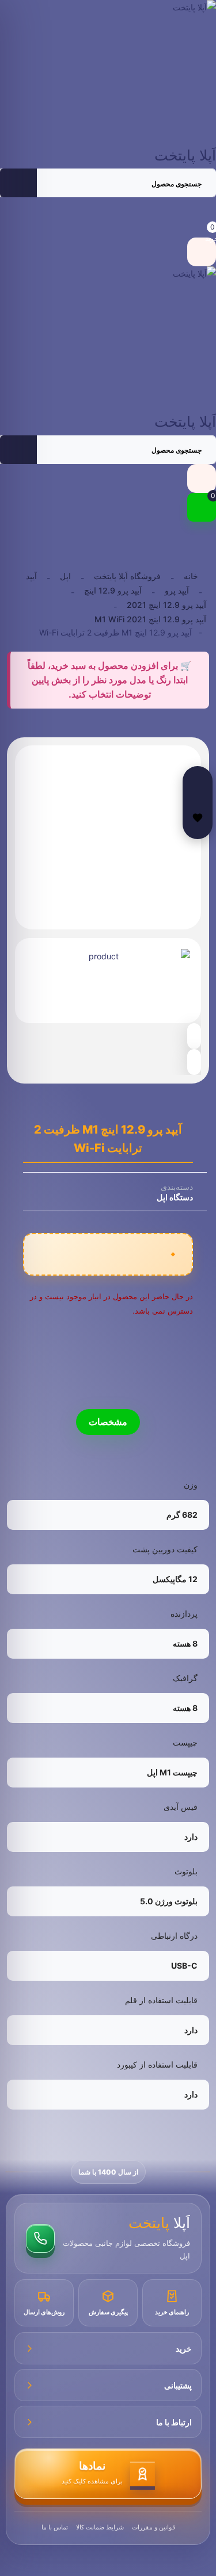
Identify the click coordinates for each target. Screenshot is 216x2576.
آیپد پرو (177, 590)
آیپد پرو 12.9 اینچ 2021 (166, 605)
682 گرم (182, 1515)
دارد (191, 1837)
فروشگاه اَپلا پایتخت (127, 576)
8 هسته (185, 1643)
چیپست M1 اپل (172, 1772)
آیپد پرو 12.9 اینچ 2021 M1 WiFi (150, 619)
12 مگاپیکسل (175, 1579)
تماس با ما (55, 2527)
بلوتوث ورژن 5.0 (169, 1901)
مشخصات (108, 1422)
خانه (191, 576)
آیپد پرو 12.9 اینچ (113, 590)
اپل (65, 576)
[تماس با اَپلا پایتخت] (40, 2238)
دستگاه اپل (175, 1197)
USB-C (184, 1966)
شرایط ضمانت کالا (100, 2527)
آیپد (31, 576)
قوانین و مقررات (154, 2527)
